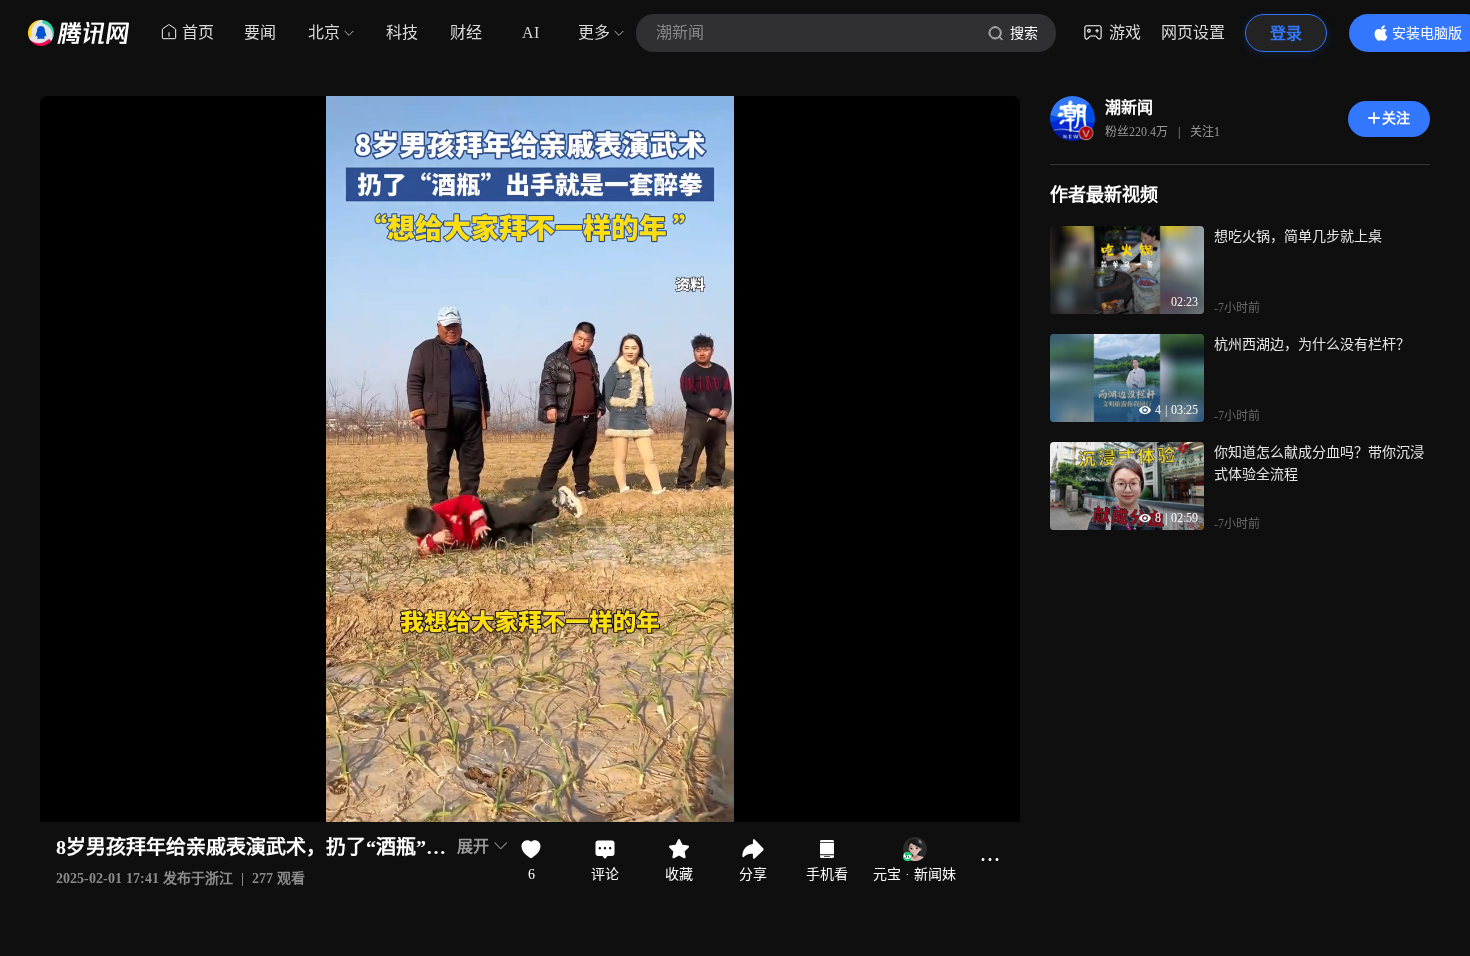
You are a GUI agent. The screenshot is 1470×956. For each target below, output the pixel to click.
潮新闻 (1129, 107)
